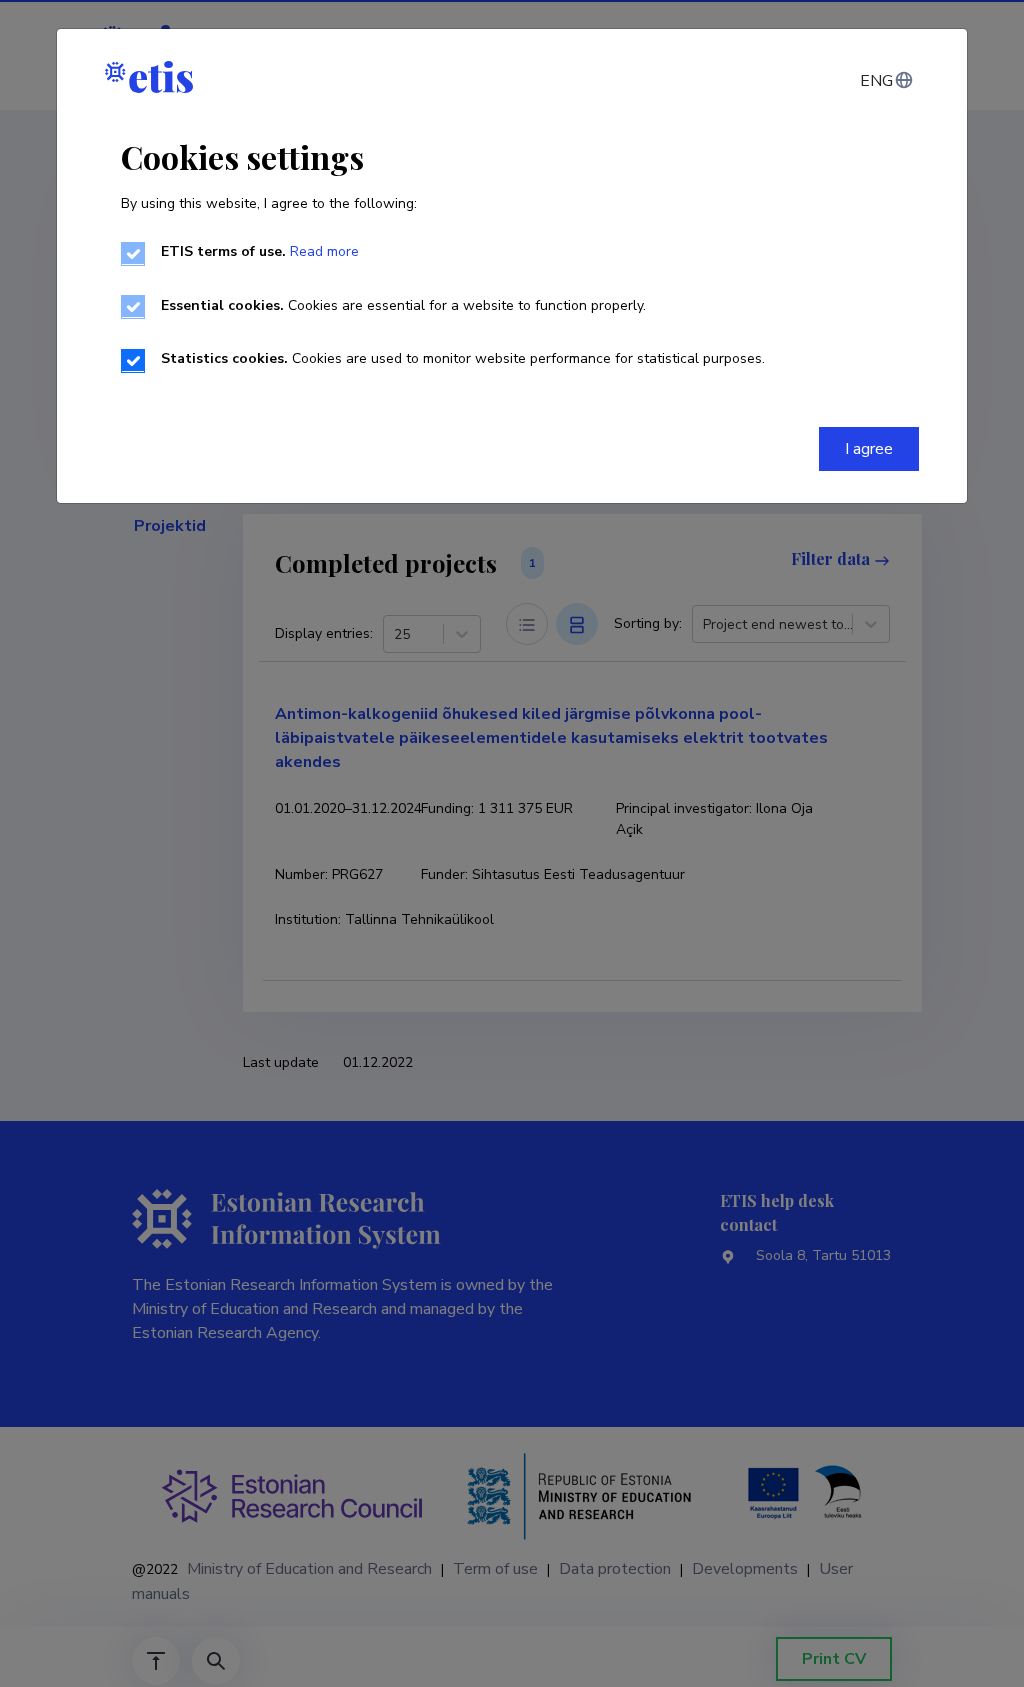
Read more (324, 251)
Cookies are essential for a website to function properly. (403, 305)
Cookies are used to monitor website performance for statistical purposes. (463, 358)
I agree (869, 449)
